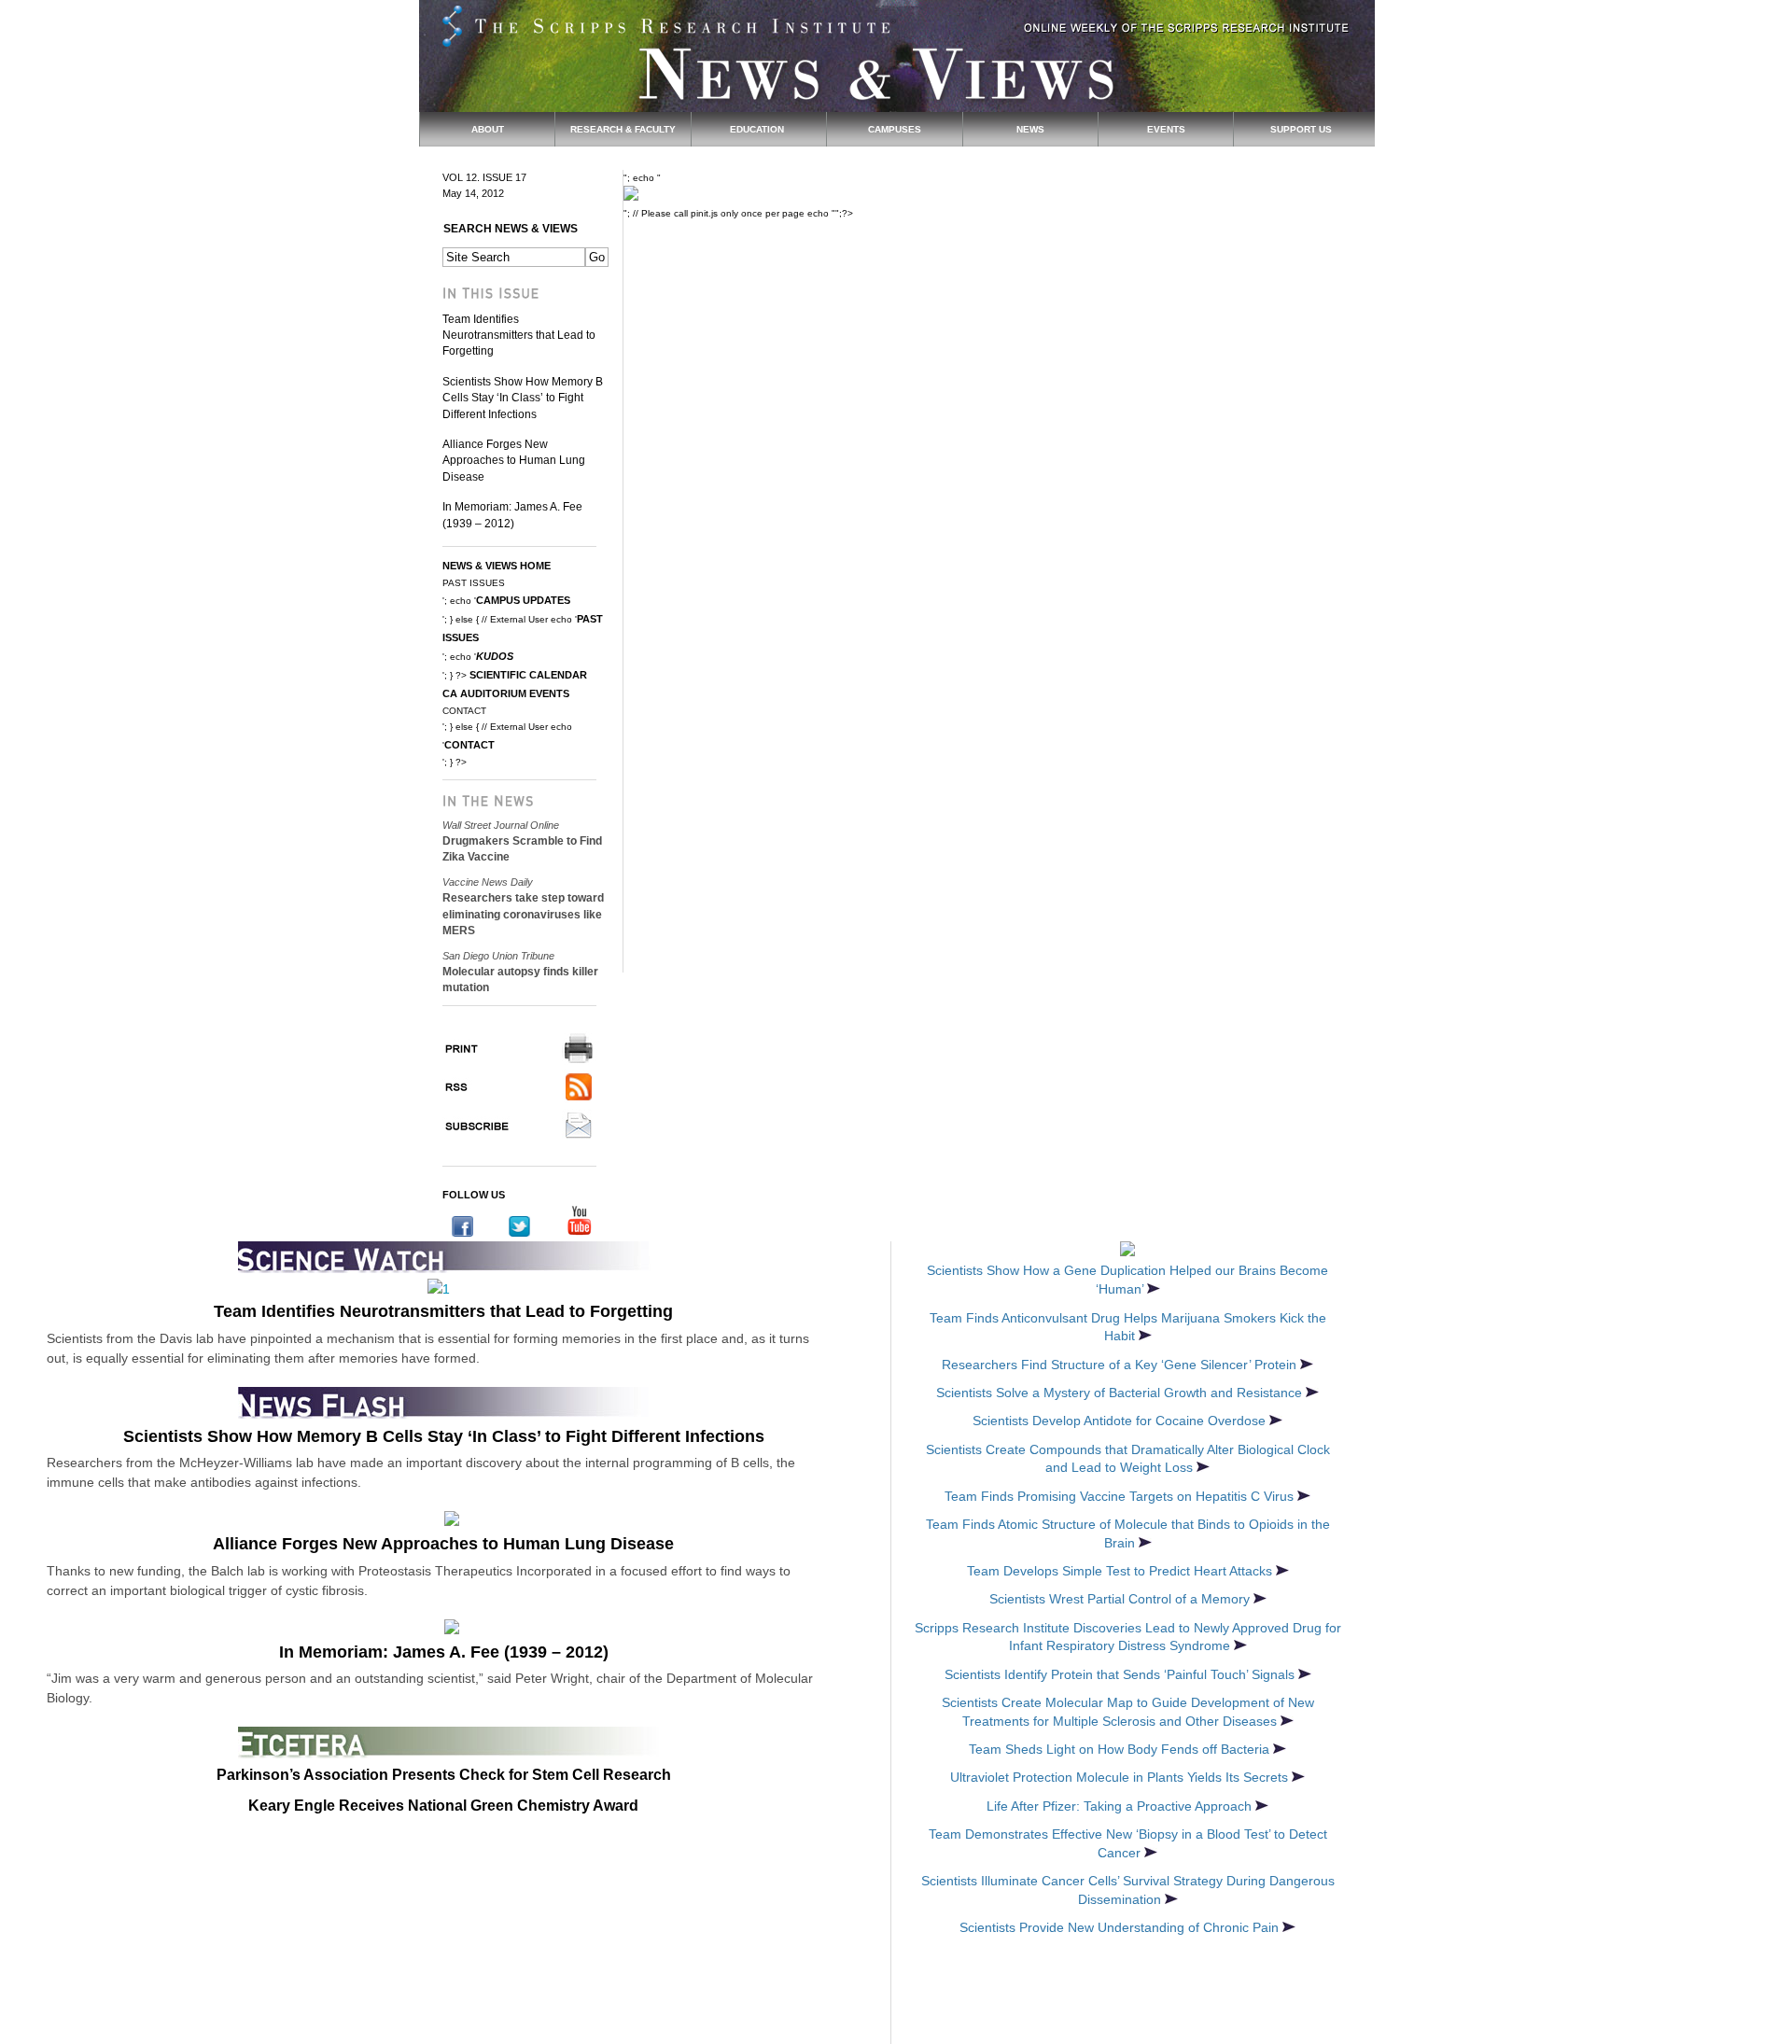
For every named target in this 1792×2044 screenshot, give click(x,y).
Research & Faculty (623, 129)
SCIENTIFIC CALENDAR (528, 675)
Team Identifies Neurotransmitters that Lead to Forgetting (519, 336)
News (1030, 129)
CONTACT (469, 745)
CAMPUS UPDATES (523, 600)
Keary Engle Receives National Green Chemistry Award (443, 1806)
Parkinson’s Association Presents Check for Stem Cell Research (444, 1775)
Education (758, 129)
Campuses (895, 129)
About (488, 129)
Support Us (1301, 129)
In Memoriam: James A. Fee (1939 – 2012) (444, 1652)
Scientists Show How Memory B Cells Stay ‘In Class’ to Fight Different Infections (523, 398)
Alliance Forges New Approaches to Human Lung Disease (514, 461)
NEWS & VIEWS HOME (497, 566)
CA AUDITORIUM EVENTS (506, 693)
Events (1166, 129)
